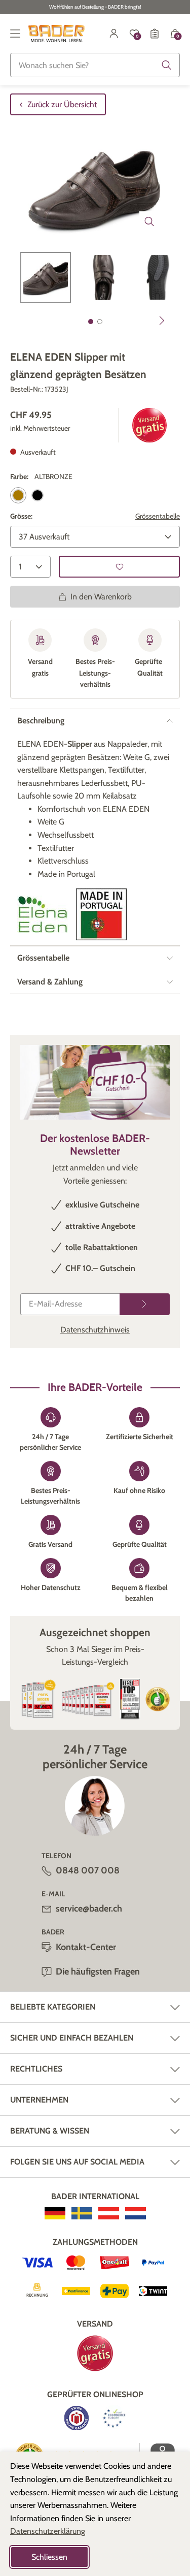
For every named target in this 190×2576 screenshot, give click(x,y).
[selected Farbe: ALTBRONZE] (18, 495)
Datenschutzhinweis (95, 1330)
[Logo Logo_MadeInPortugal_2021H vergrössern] (101, 914)
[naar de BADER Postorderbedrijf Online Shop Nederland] (136, 2213)
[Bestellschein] (155, 34)
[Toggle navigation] (15, 34)
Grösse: (21, 516)
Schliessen (49, 2557)
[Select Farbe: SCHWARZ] (37, 495)
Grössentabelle (158, 516)
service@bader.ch (89, 1909)
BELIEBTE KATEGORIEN (53, 2007)
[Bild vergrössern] (149, 221)
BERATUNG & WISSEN (50, 2131)
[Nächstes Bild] (162, 321)
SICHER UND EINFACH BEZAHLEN (72, 2038)
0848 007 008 (88, 1870)
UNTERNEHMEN (39, 2100)
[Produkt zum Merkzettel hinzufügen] (119, 567)
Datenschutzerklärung (48, 2531)
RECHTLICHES (36, 2069)
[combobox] (95, 65)
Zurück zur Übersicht (62, 104)
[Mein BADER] (114, 34)
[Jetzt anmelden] (145, 1304)
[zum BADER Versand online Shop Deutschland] (55, 2213)
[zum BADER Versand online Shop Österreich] (109, 2213)
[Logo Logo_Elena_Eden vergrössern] (43, 914)
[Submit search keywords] (167, 65)
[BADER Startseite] (56, 34)
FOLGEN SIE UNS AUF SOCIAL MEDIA (77, 2162)
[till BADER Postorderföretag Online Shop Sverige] (82, 2213)
